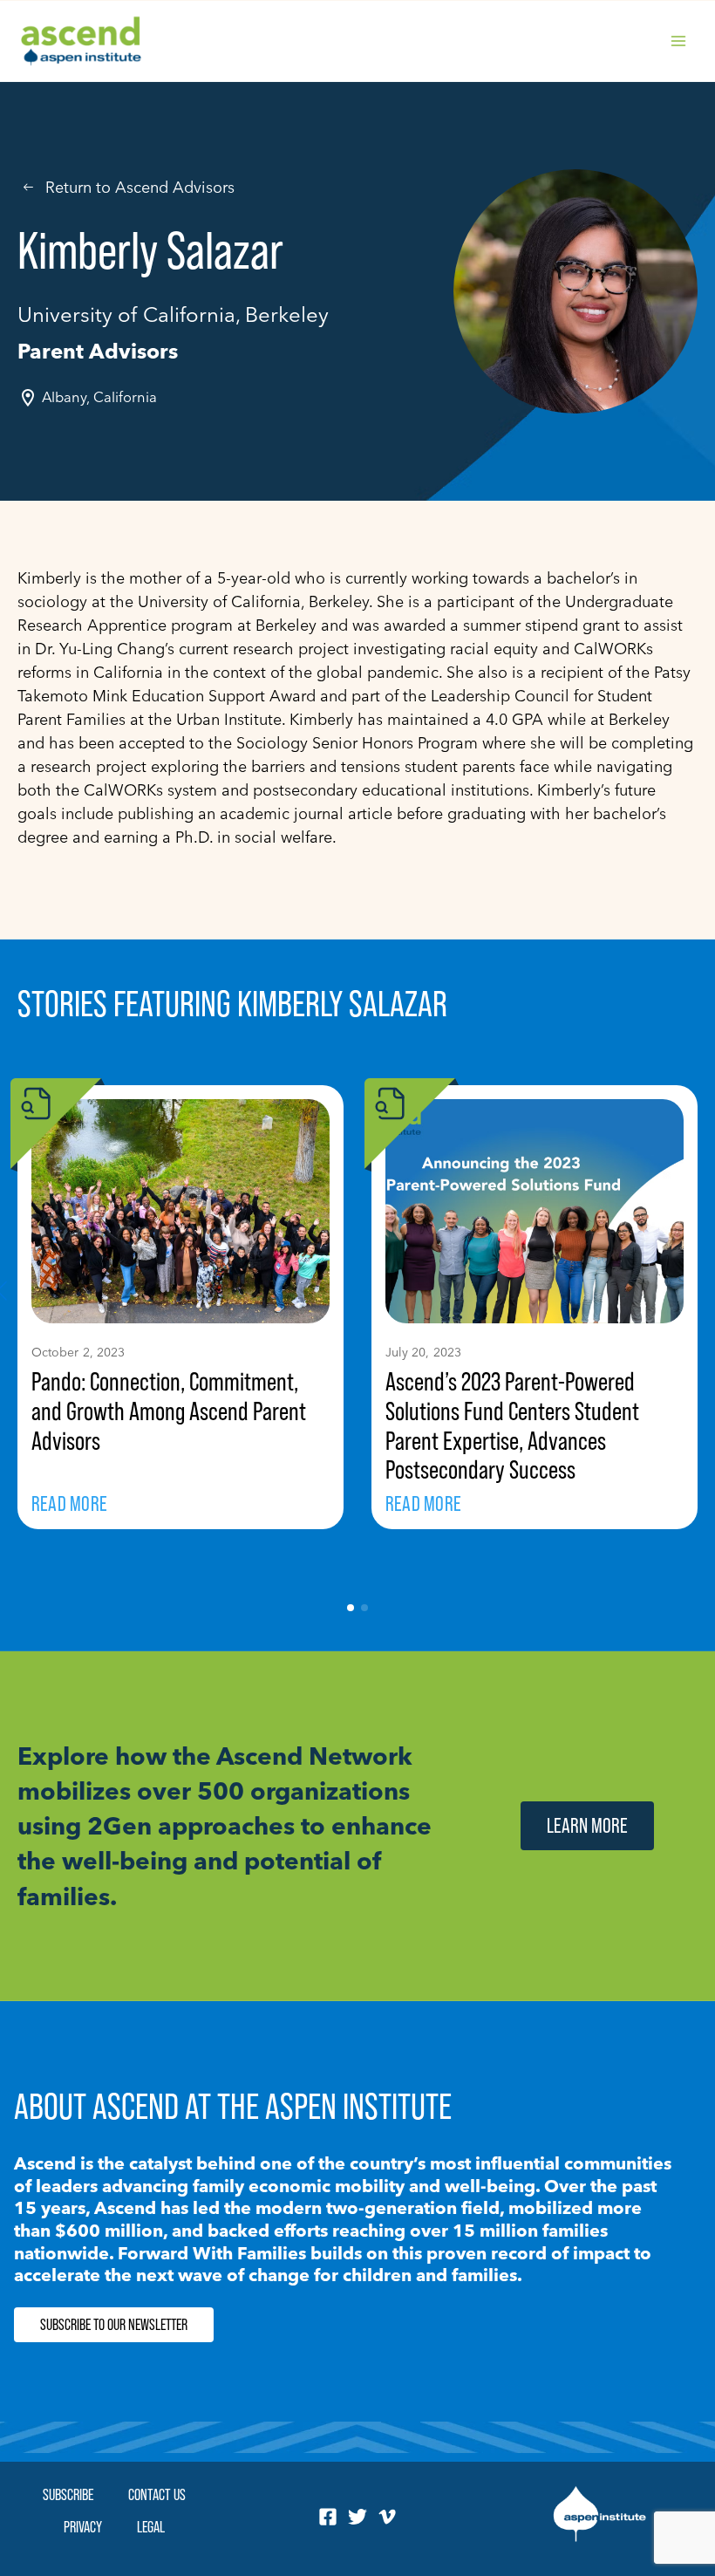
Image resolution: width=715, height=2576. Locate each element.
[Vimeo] (387, 2517)
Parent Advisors (98, 351)
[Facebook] (328, 2517)
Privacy (83, 2527)
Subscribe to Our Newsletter (114, 2325)
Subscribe (68, 2494)
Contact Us (157, 2494)
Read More (69, 1503)
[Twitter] (357, 2517)
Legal (151, 2527)
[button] (351, 1608)
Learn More (587, 1825)
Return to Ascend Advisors (140, 187)
